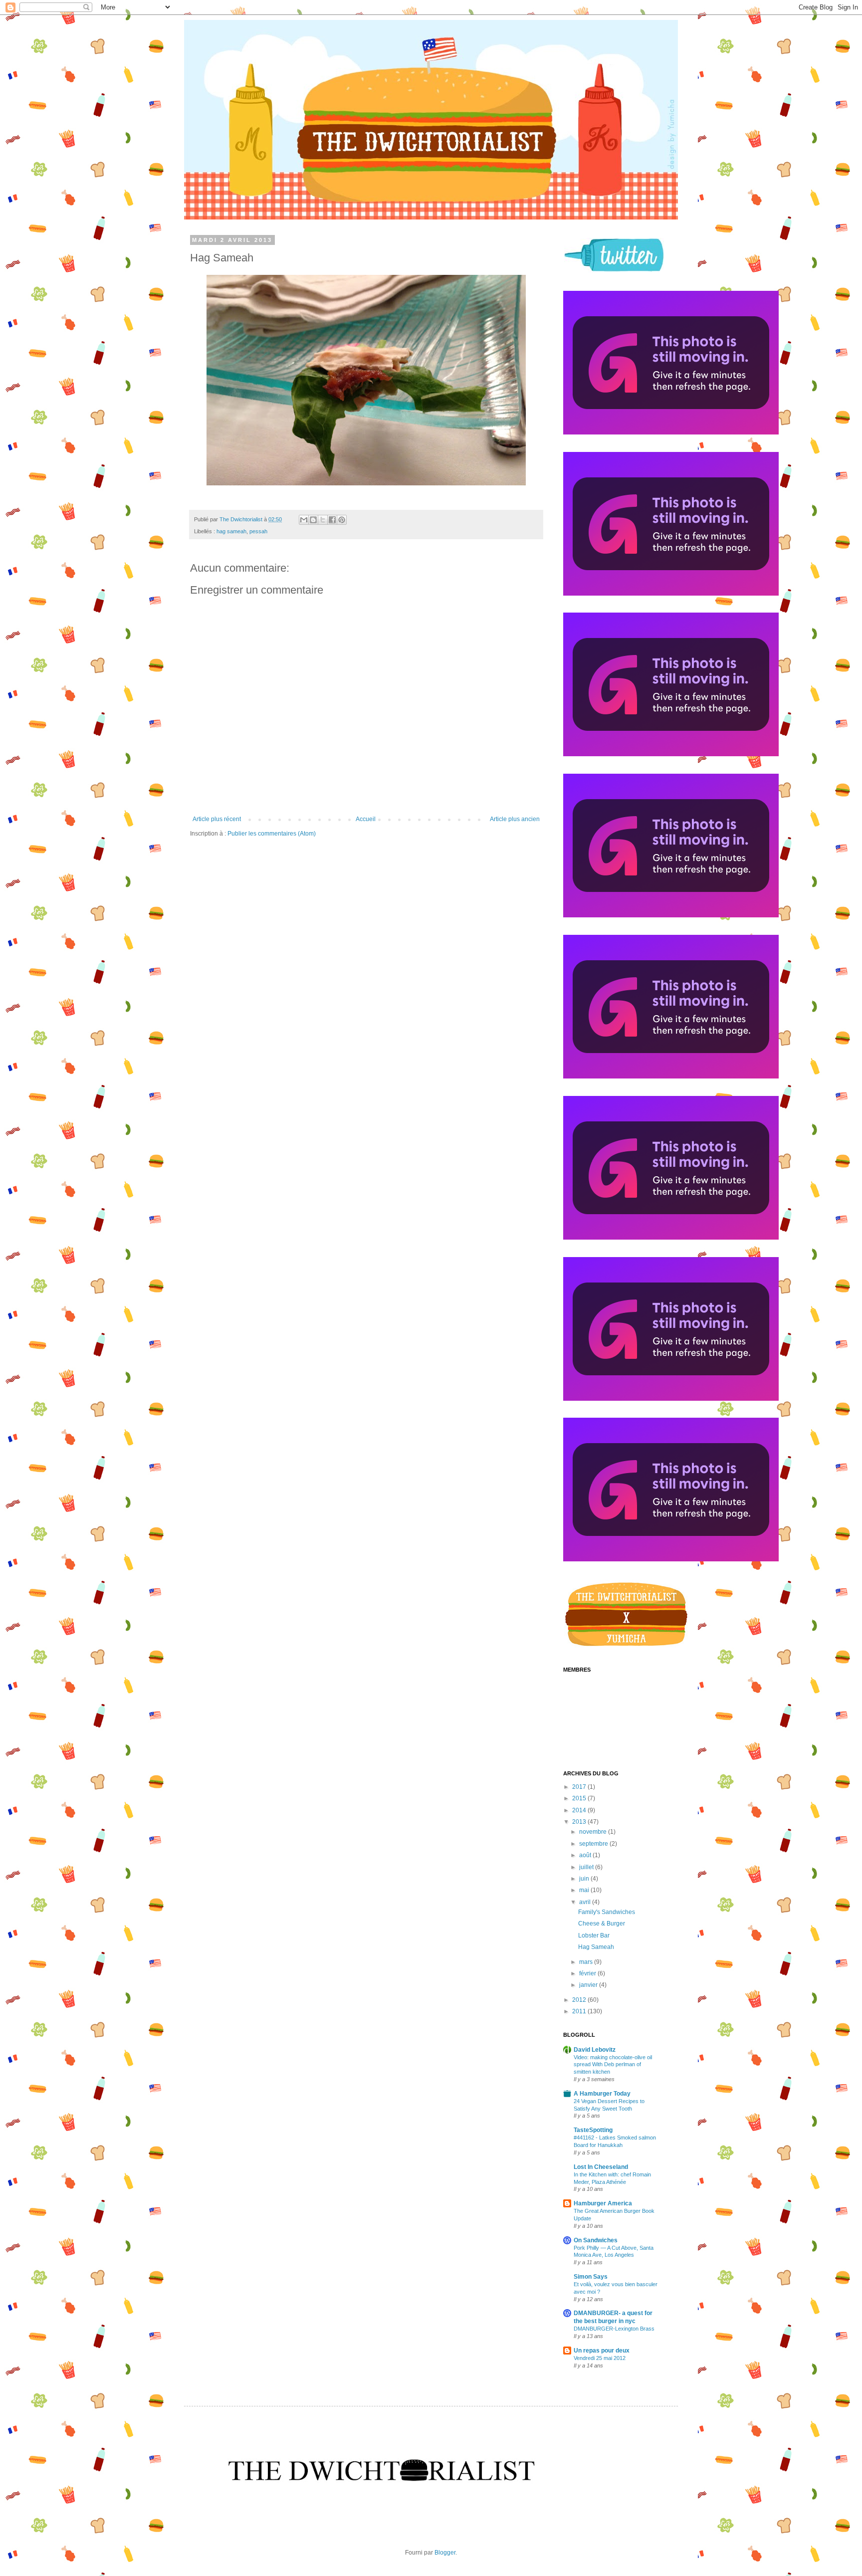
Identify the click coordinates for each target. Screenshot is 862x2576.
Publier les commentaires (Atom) (272, 834)
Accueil (366, 819)
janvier (589, 1985)
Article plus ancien (515, 819)
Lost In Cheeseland (601, 2167)
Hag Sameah (596, 1947)
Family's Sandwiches (607, 1912)
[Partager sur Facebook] (332, 520)
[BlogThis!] (313, 520)
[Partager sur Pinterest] (342, 520)
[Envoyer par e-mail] (304, 520)
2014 (580, 1810)
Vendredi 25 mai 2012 (600, 2358)
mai (585, 1890)
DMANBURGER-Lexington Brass (614, 2329)
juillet (587, 1867)
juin (585, 1879)
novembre (594, 1832)
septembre (594, 1844)
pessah (258, 531)
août (586, 1855)
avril (586, 1902)
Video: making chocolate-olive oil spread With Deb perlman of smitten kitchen (613, 2065)
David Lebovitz (595, 2050)
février (588, 1973)
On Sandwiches (596, 2240)
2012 (580, 2000)
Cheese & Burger (602, 1924)
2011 (580, 2011)
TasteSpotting (593, 2130)
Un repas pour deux (602, 2351)
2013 (580, 1822)
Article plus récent (217, 819)
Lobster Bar (594, 1935)
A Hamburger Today (602, 2094)
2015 (580, 1798)
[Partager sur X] (323, 520)
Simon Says (591, 2277)
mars (587, 1962)
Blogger (445, 2553)
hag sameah (231, 531)
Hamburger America (603, 2203)
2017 (580, 1787)
